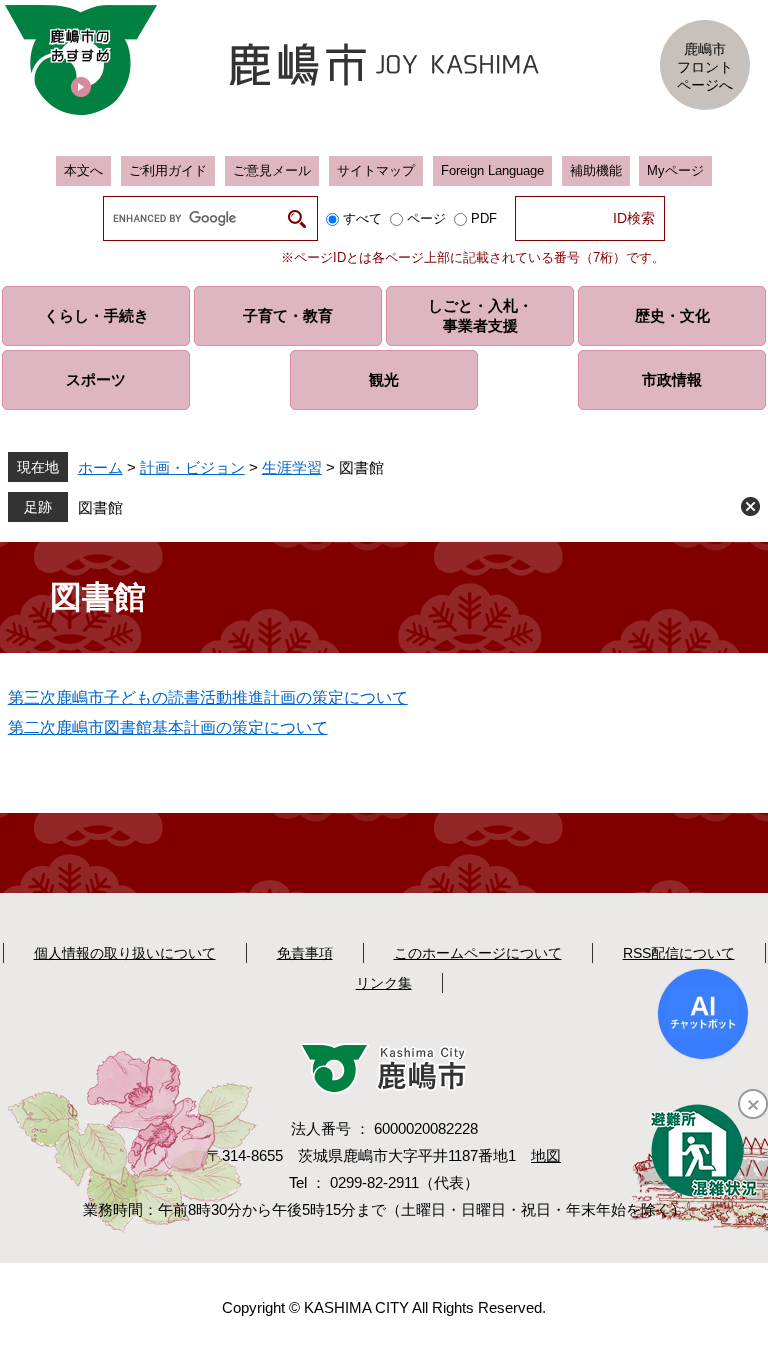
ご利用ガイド (168, 170)
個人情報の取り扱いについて (125, 953)
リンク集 (384, 983)
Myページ (675, 170)
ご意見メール (272, 170)
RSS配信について (679, 953)
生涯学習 (292, 467)
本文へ (83, 170)
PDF (484, 218)
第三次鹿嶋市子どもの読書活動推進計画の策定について (208, 697)
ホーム (100, 467)
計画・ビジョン (192, 467)
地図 (546, 1155)
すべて (362, 218)
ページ (426, 218)
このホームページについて (478, 953)
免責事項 (305, 953)
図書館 (100, 507)
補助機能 (596, 170)
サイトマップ (376, 170)
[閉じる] (753, 1104)
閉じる (750, 506)
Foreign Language (492, 170)
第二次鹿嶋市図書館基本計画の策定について (168, 727)
